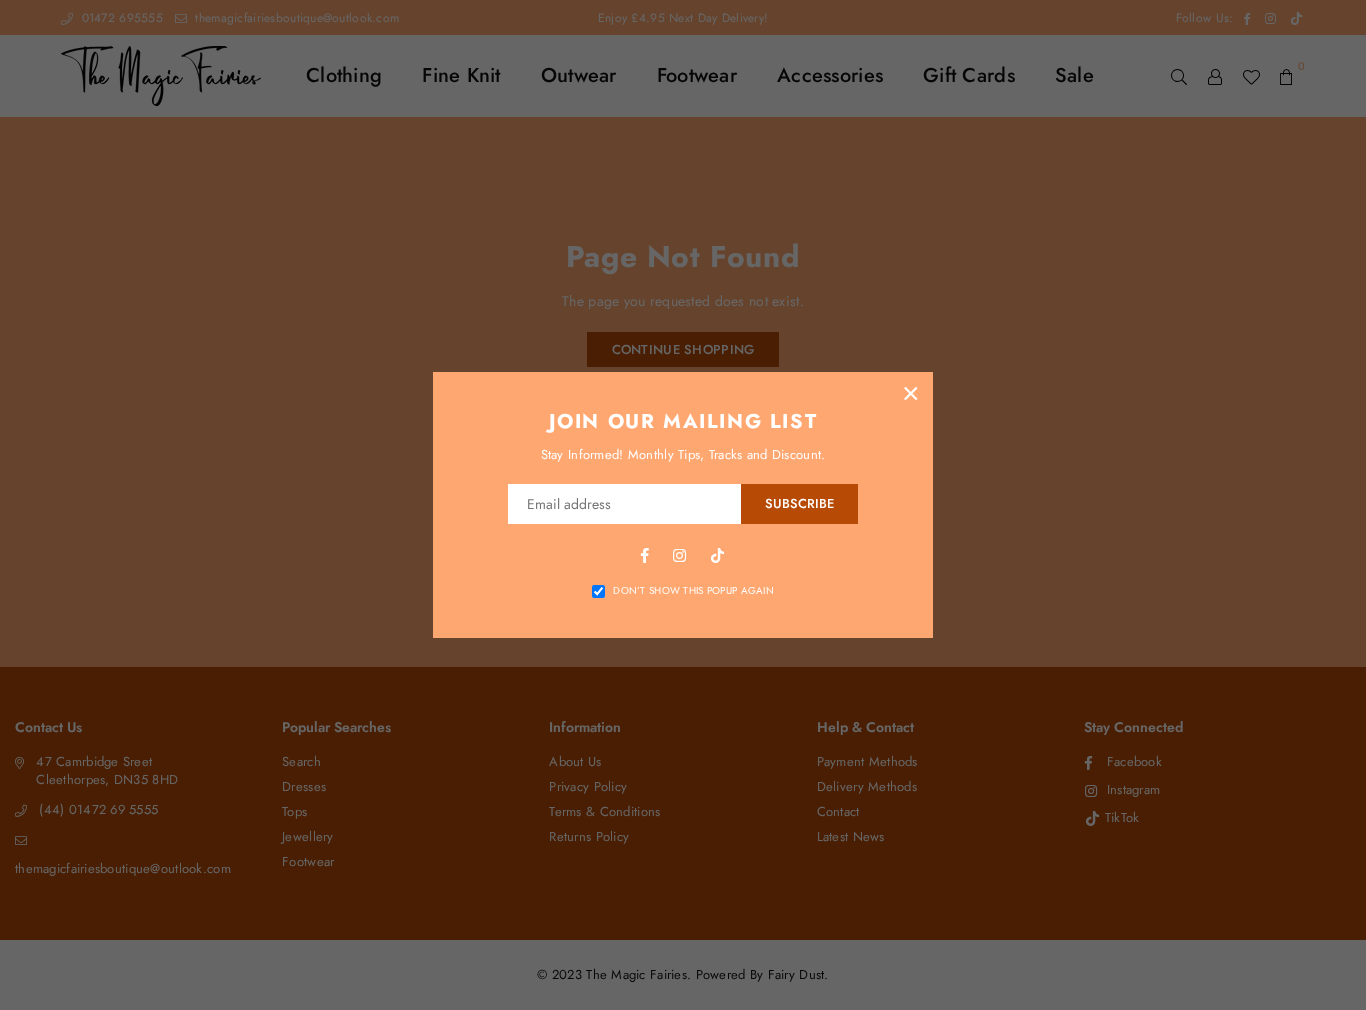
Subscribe (799, 503)
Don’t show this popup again (693, 591)
